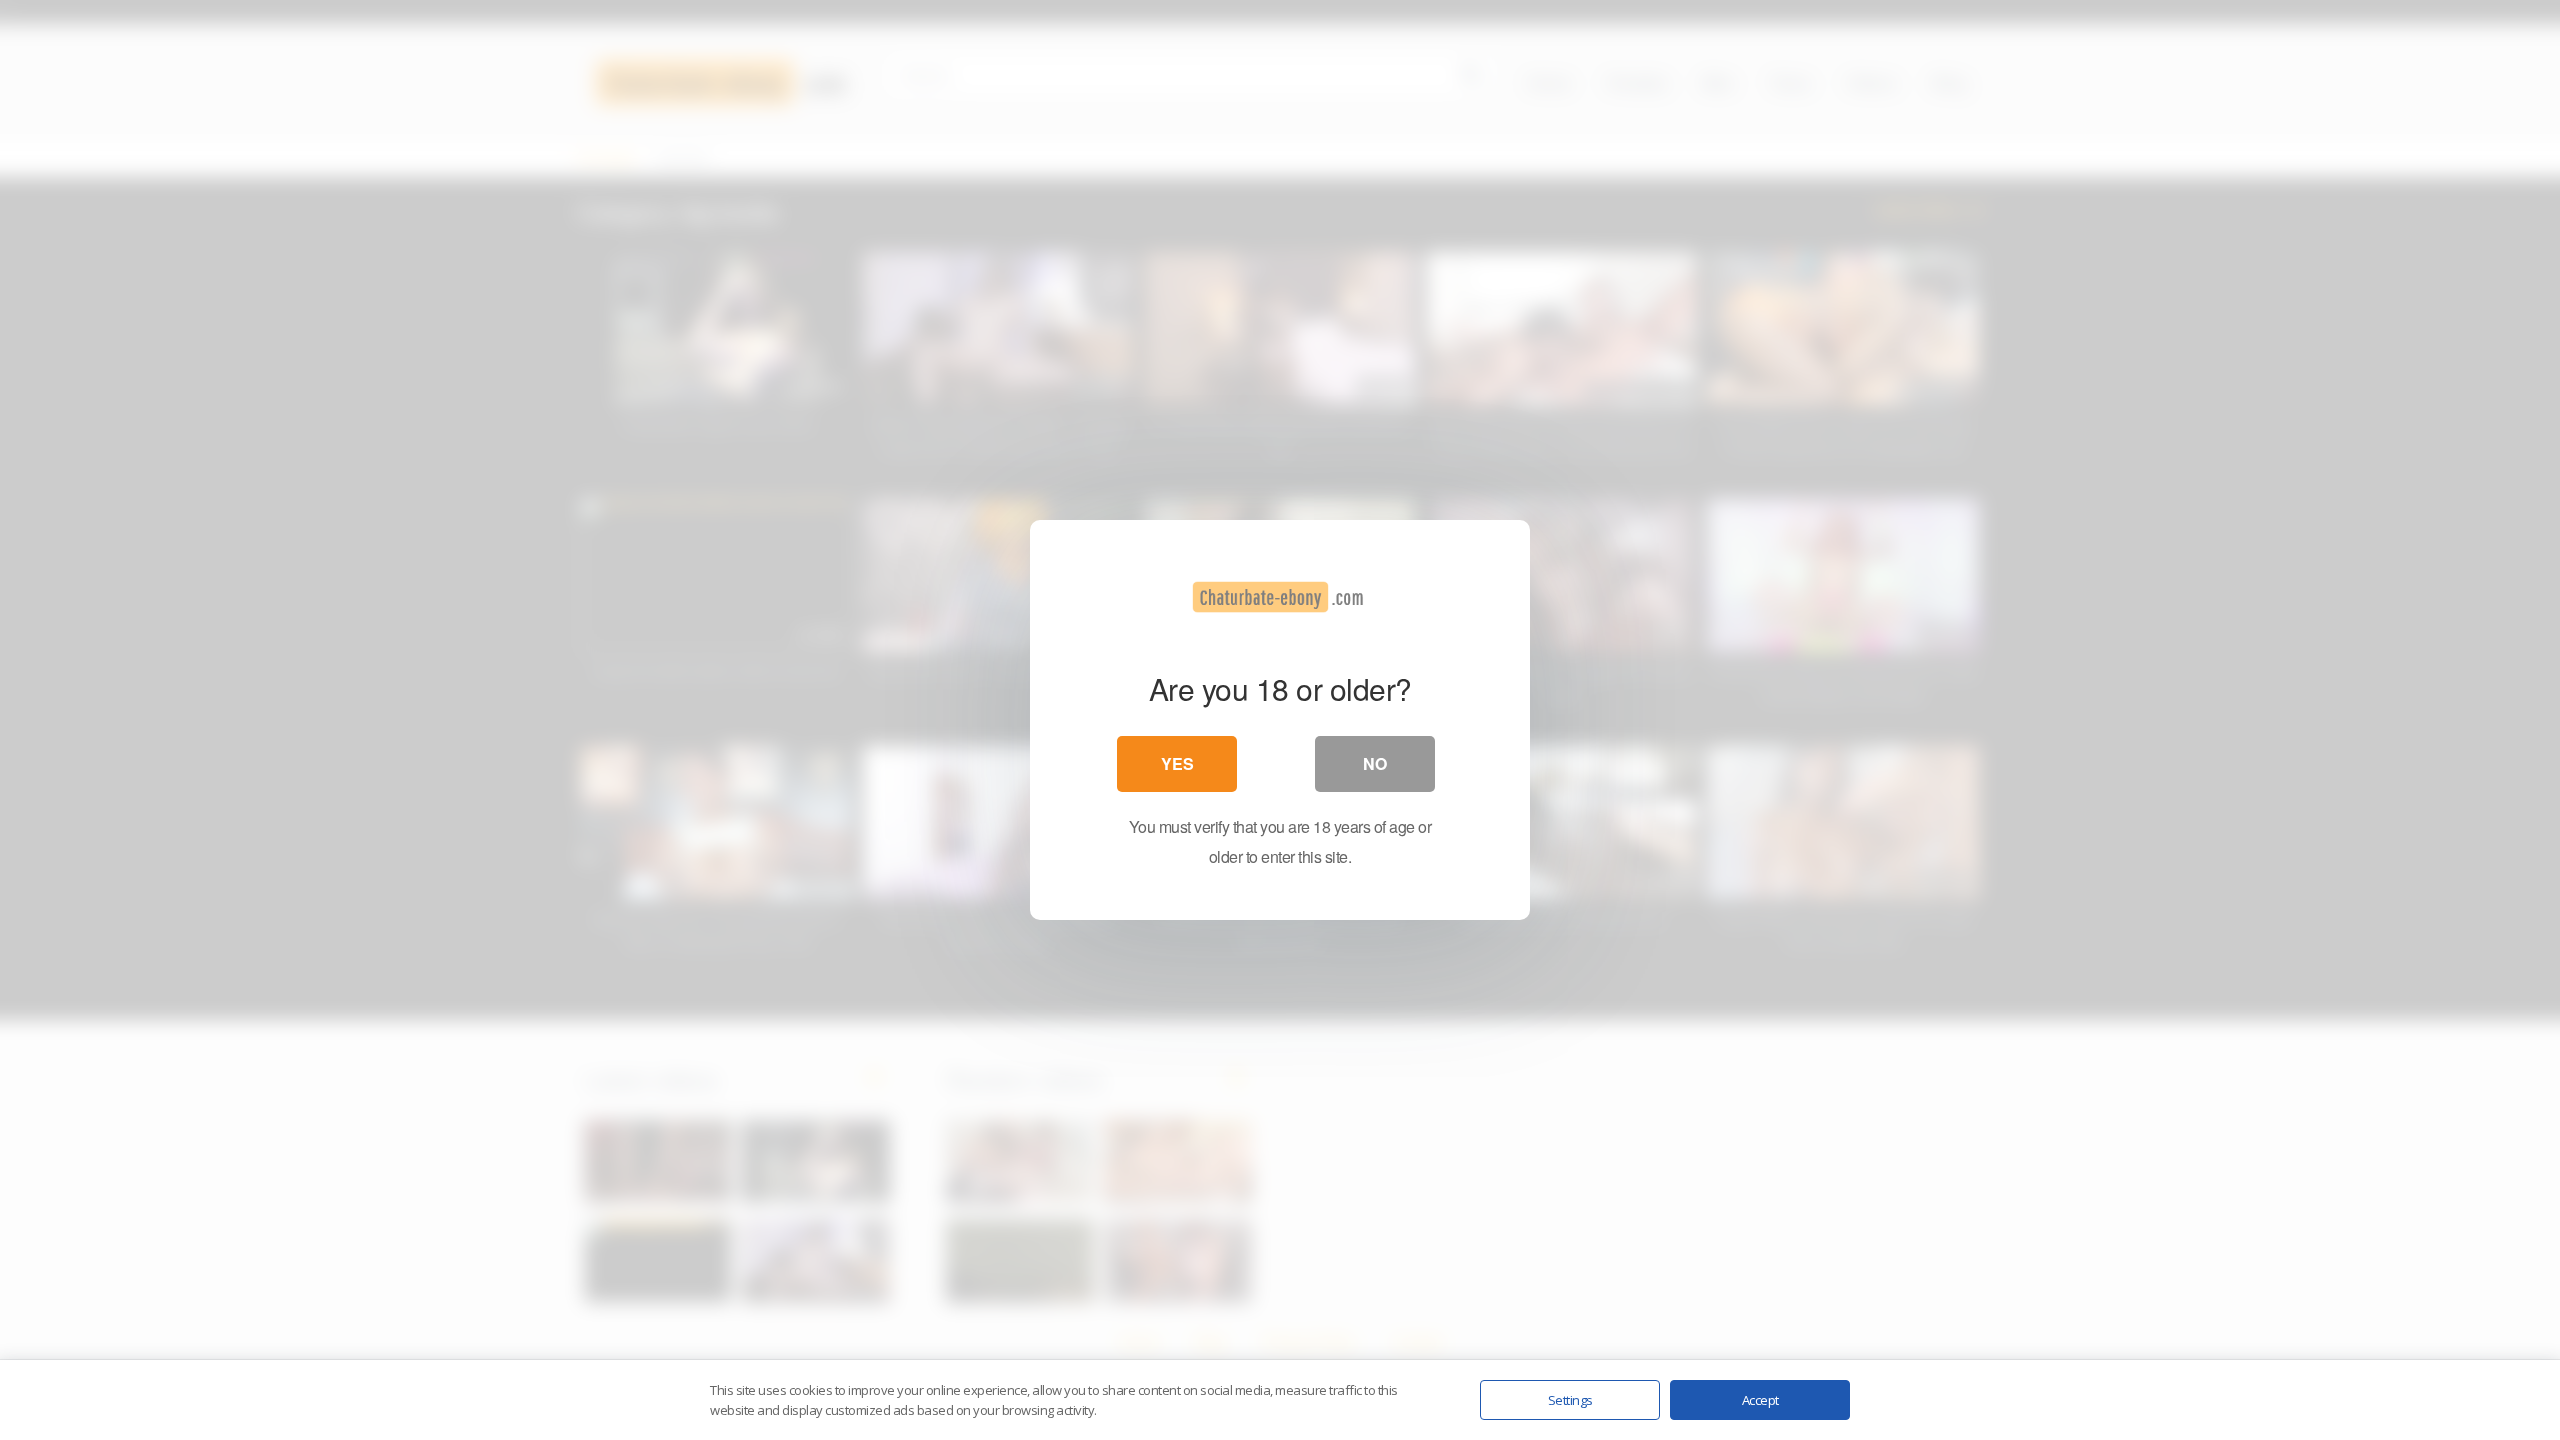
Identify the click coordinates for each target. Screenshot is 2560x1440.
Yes (1177, 763)
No (1375, 763)
